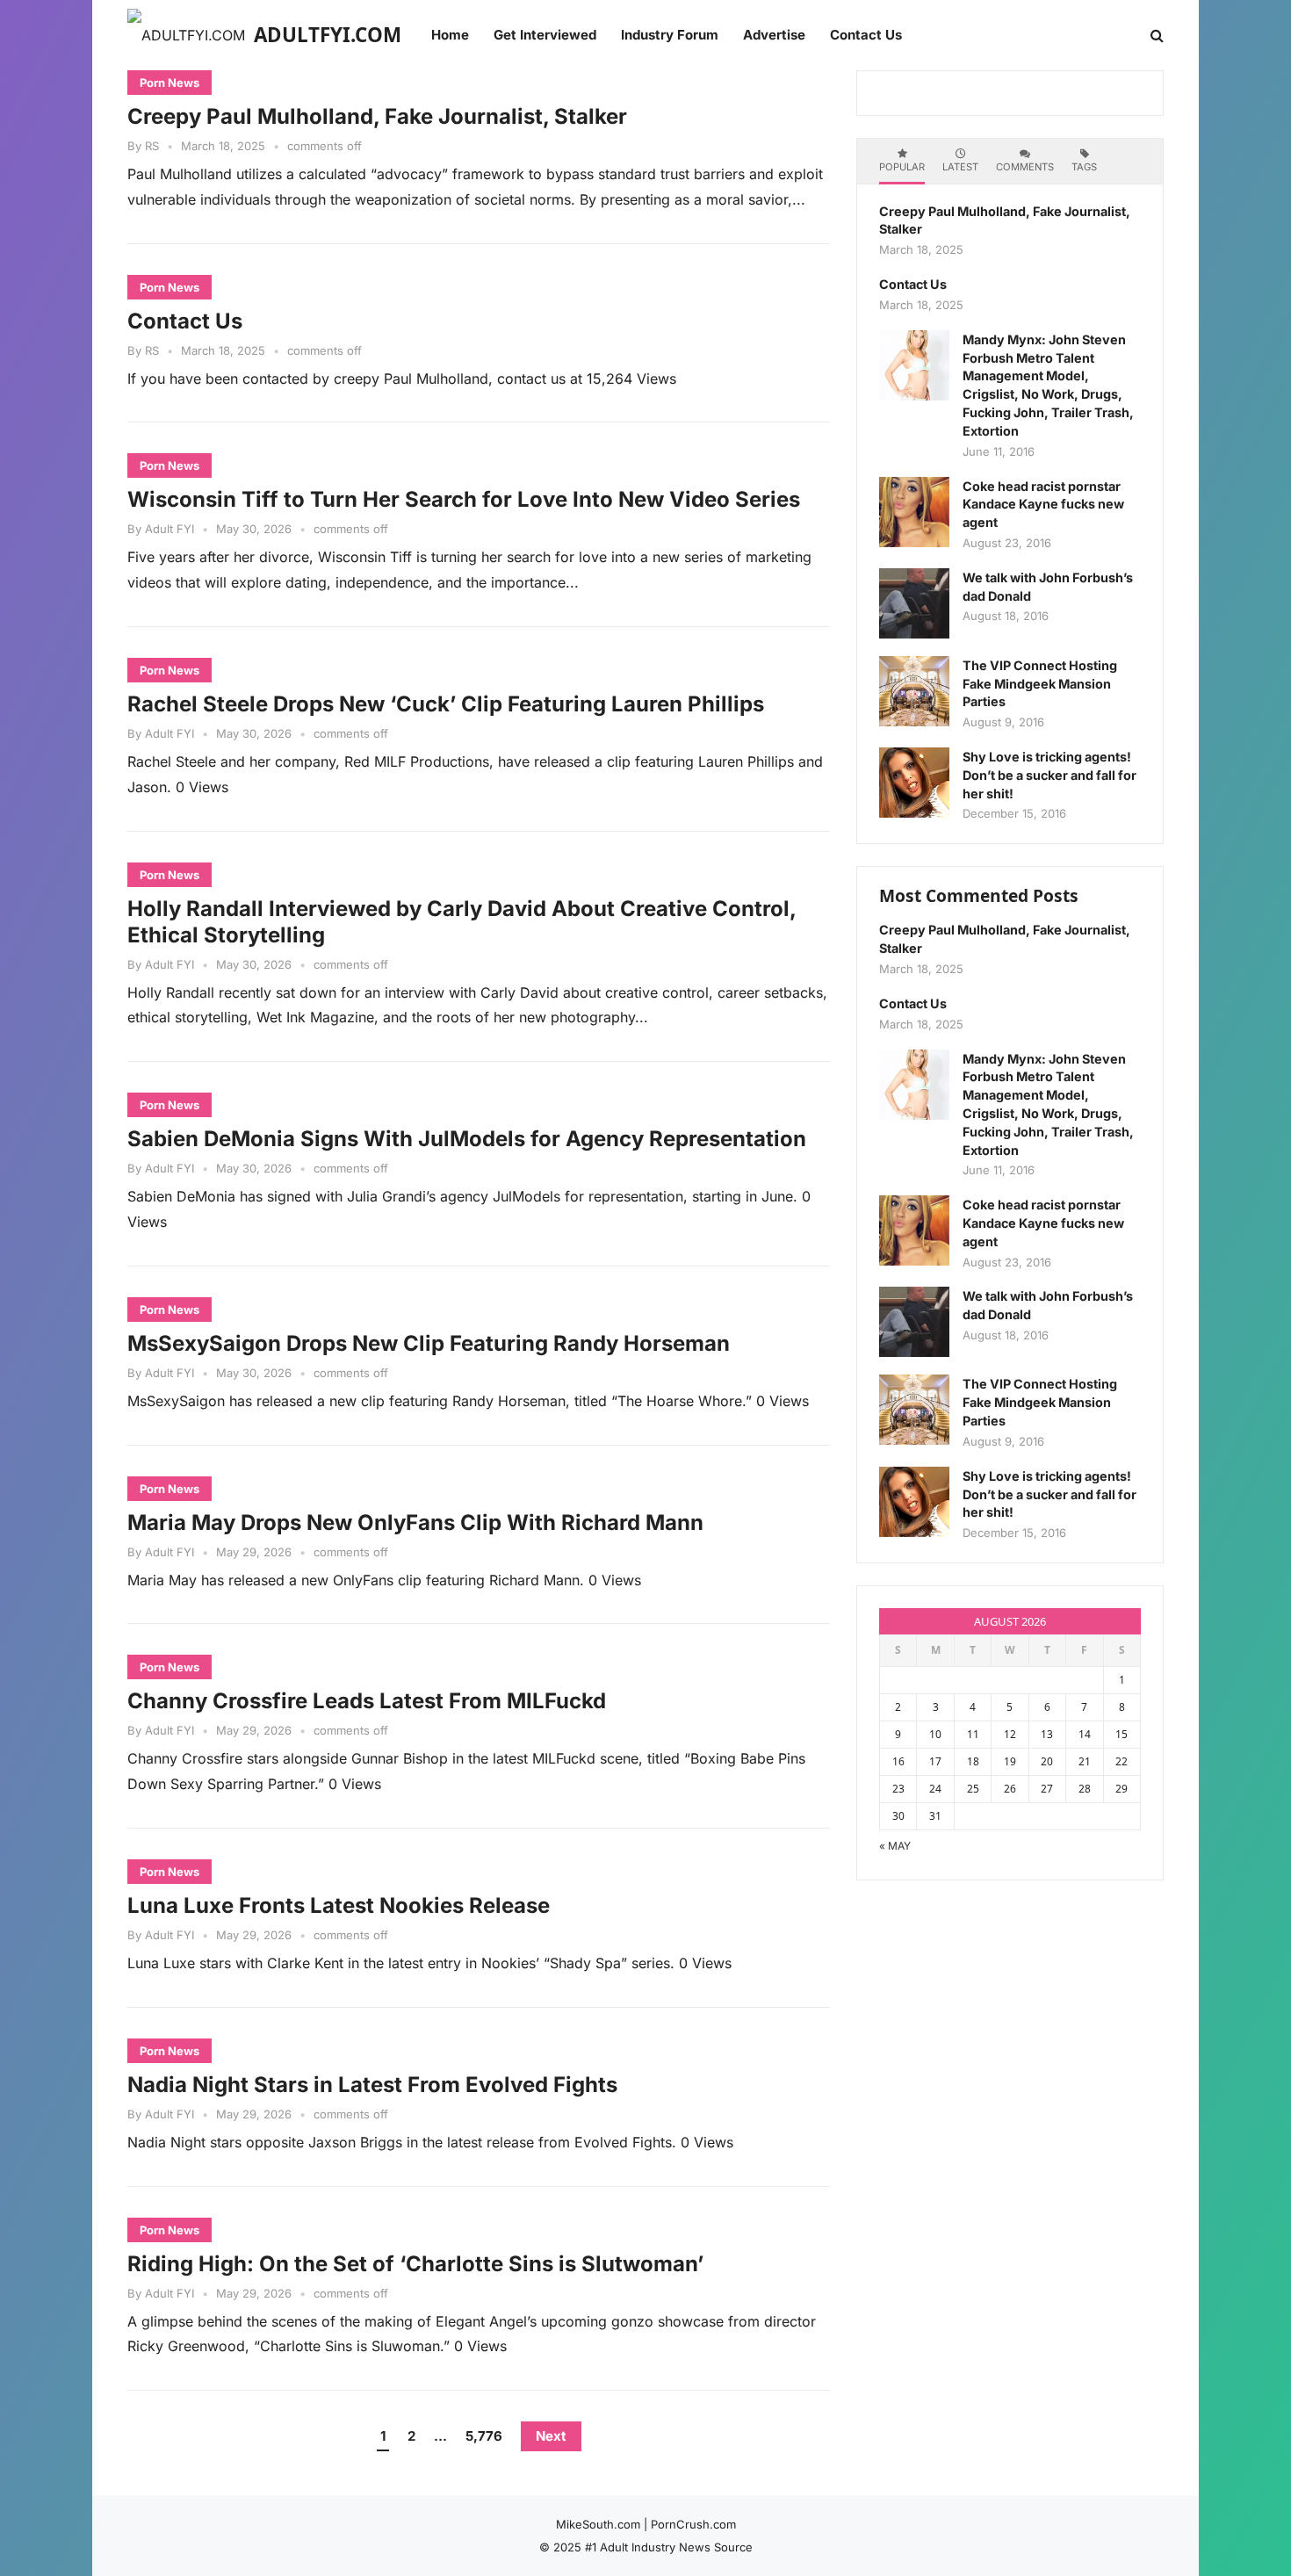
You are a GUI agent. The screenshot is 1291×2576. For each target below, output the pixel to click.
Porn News (169, 83)
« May (895, 1846)
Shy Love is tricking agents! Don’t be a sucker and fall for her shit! (1049, 775)
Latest (960, 167)
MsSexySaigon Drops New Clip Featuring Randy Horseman (429, 1343)
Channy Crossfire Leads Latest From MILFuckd (367, 1701)
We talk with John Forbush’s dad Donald (1048, 587)
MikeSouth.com (598, 2524)
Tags (1084, 167)
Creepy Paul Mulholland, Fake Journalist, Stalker (377, 116)
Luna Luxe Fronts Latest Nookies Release (339, 1905)
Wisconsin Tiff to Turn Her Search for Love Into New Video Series (464, 499)
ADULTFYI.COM (328, 35)
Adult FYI (169, 529)
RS (152, 146)
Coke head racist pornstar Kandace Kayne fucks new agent (1043, 505)
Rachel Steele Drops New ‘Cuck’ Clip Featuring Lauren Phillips (446, 704)
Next (551, 2436)
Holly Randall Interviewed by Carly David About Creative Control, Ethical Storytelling (462, 922)
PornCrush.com (693, 2524)
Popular (902, 167)
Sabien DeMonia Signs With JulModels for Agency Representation (467, 1139)
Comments (1025, 167)
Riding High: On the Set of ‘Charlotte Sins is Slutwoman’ (415, 2264)
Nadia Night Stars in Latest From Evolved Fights (372, 2085)
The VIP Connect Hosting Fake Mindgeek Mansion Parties (1040, 684)
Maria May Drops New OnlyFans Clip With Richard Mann (415, 1523)
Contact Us (185, 321)
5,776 (484, 2436)
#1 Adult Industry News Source (669, 2547)
